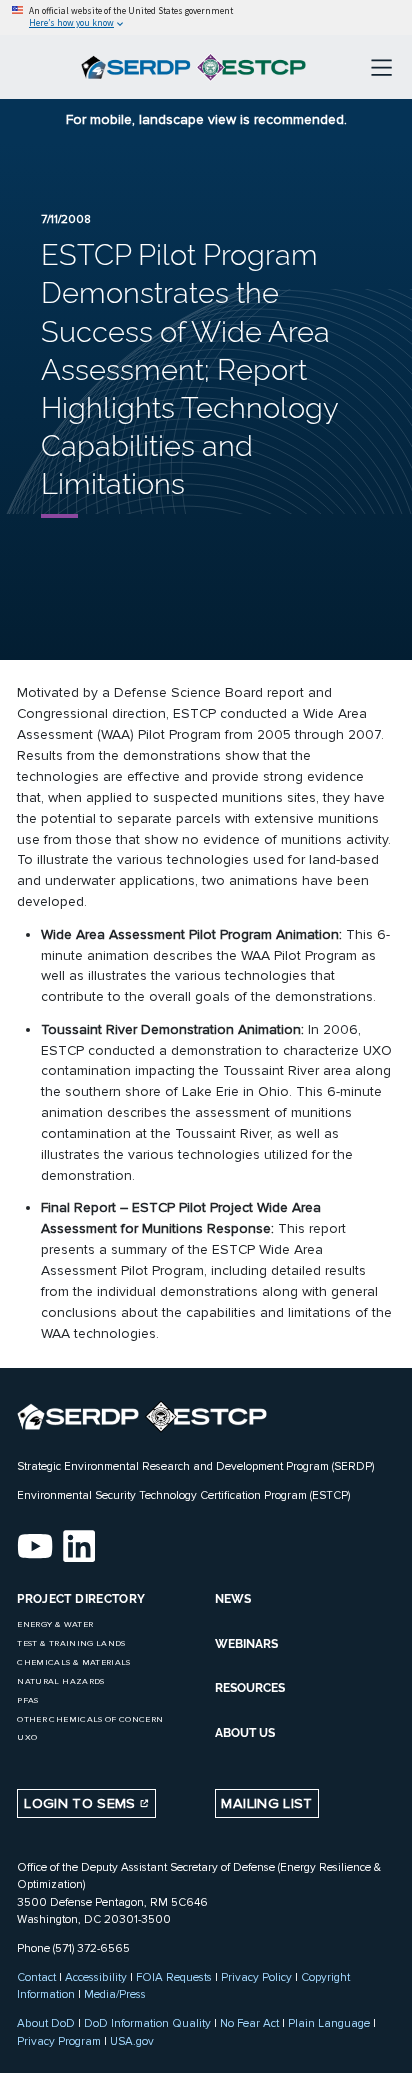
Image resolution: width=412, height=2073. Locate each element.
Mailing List (266, 1803)
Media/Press (115, 1994)
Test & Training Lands (71, 1643)
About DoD (46, 2023)
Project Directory (81, 1599)
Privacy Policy (256, 1977)
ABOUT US (245, 1733)
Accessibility (96, 1977)
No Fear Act (249, 2023)
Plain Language (329, 2023)
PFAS (27, 1700)
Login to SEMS (82, 1803)
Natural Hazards (60, 1681)
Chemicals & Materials (73, 1662)
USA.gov (132, 2041)
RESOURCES (250, 1688)
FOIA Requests (174, 1977)
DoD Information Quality (147, 2023)
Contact (36, 1977)
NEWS (233, 1599)
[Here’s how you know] (206, 17)
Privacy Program (59, 2041)
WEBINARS (246, 1644)
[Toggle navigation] (381, 67)
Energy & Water (55, 1624)
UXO (27, 1737)
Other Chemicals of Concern (90, 1719)
